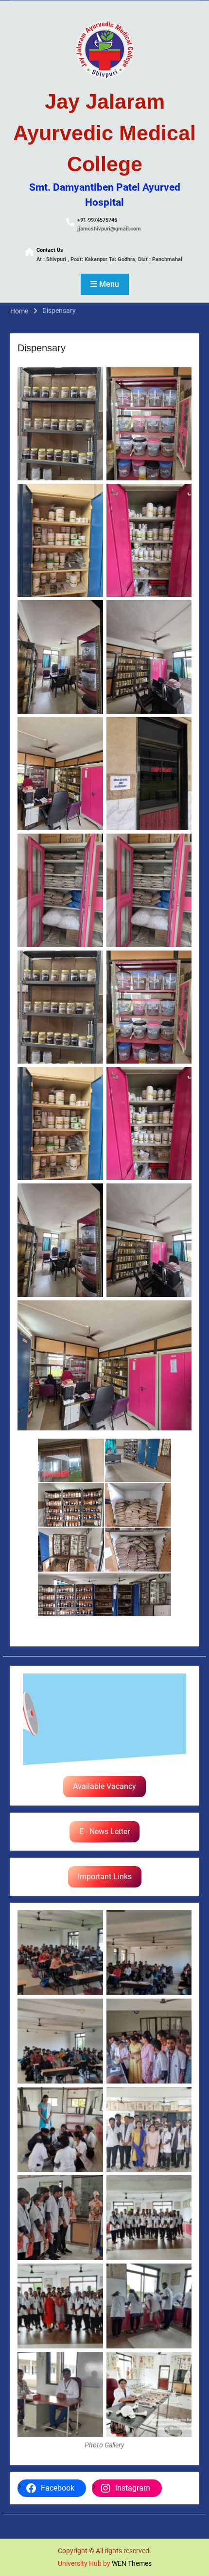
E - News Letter (104, 1831)
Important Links (105, 1877)
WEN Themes (132, 2563)
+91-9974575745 (97, 220)
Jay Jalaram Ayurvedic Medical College (104, 133)
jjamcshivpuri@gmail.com (109, 229)
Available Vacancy (104, 1786)
